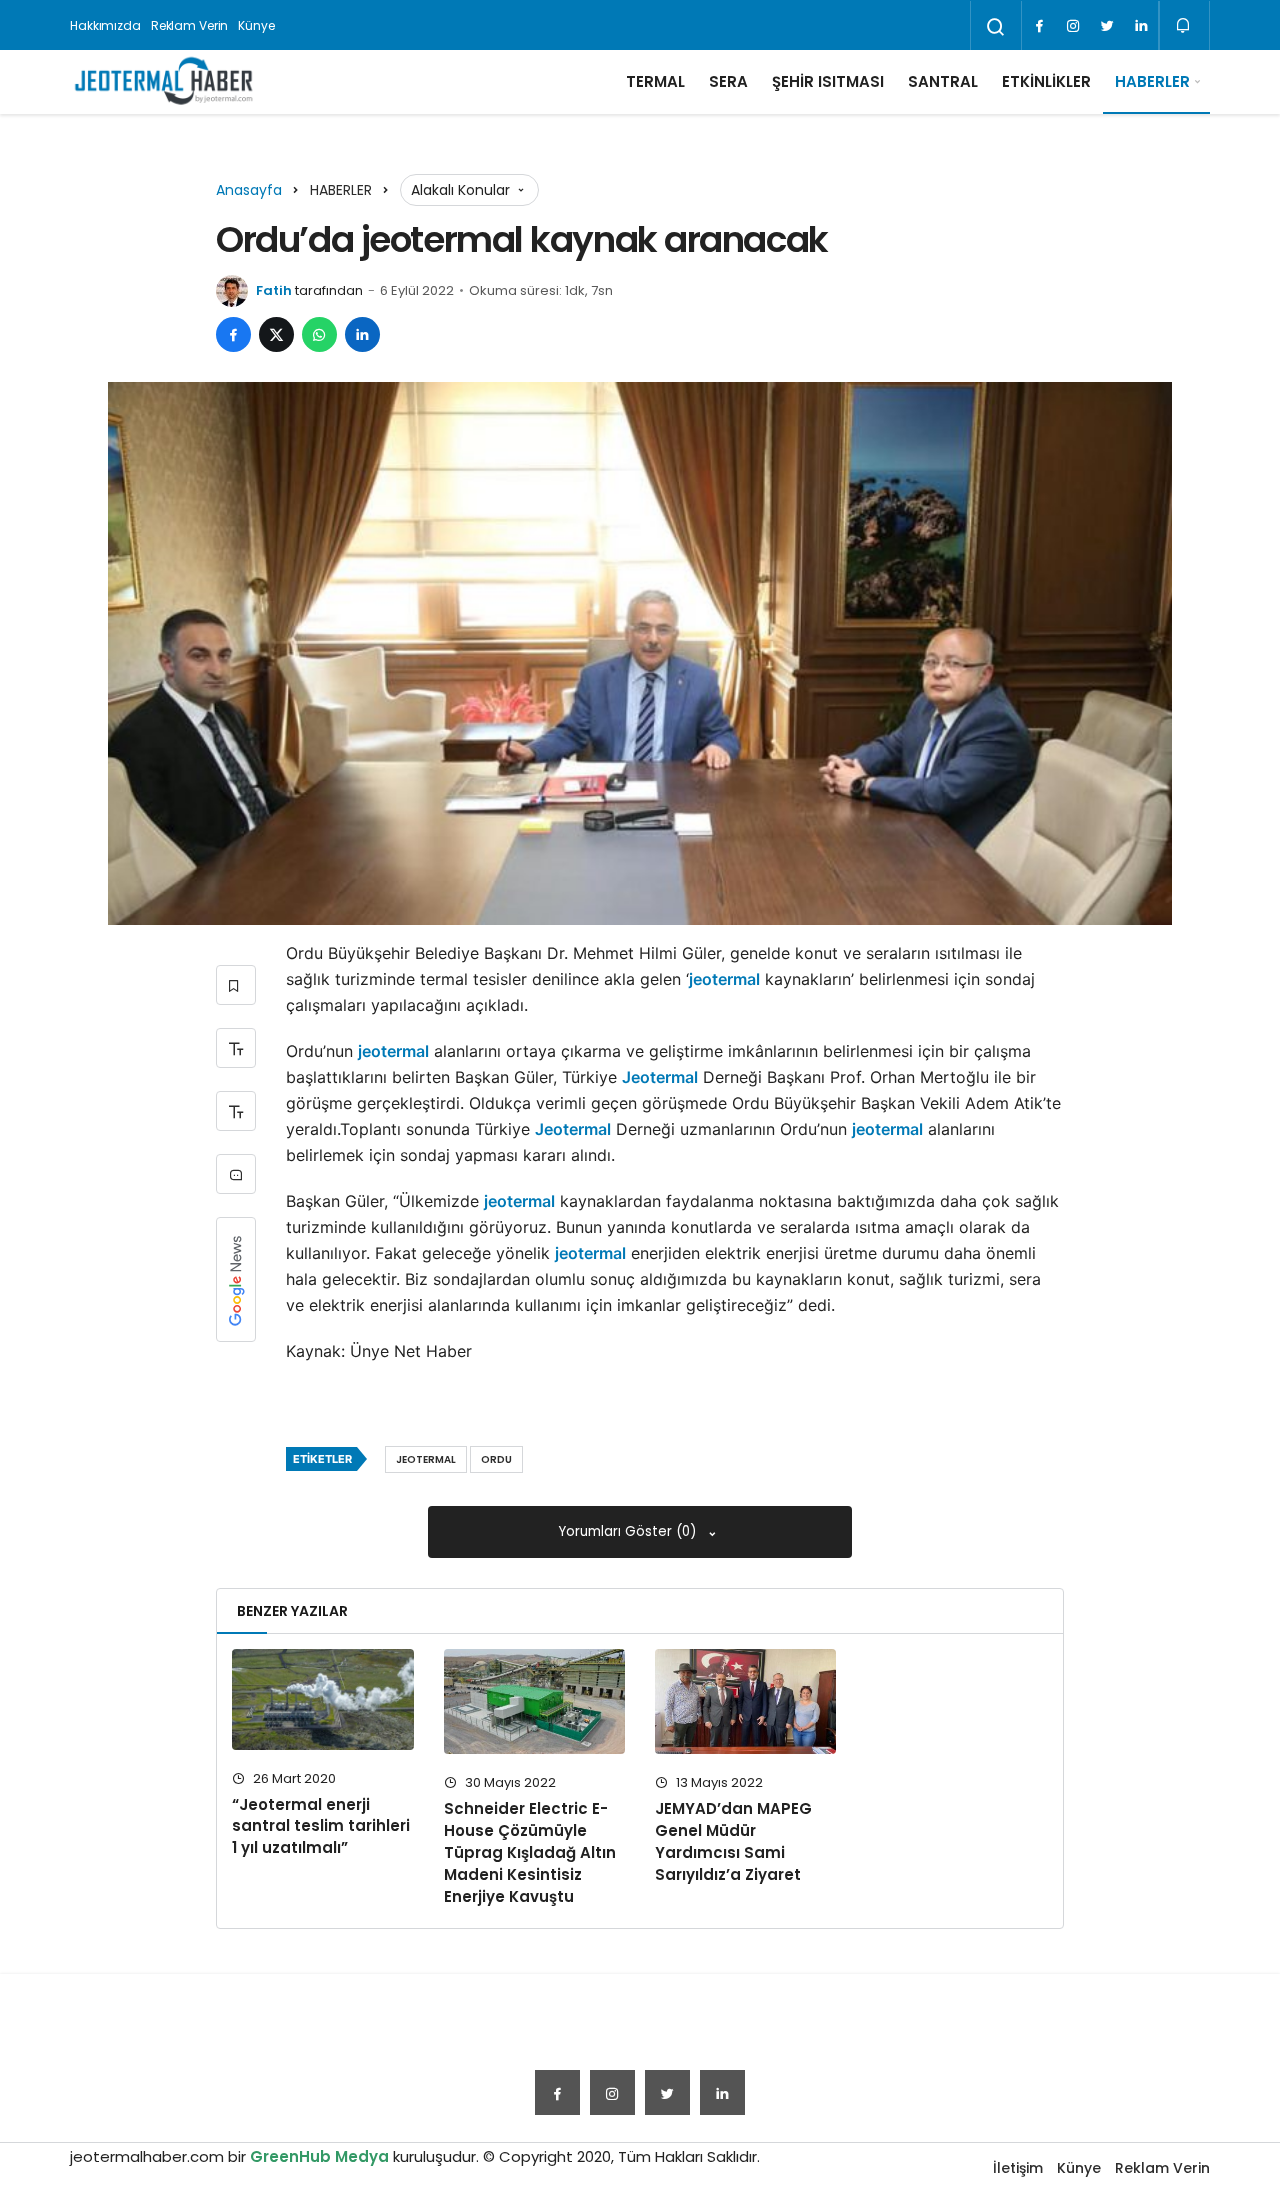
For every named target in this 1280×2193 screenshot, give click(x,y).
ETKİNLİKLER (1046, 81)
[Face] (1039, 26)
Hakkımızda (105, 25)
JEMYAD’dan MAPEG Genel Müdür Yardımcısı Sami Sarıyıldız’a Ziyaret (733, 1841)
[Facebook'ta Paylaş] (233, 334)
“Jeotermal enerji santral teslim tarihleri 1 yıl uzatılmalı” (321, 1826)
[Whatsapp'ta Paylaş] (319, 334)
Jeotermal (660, 1077)
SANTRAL (943, 81)
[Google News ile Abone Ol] (236, 1279)
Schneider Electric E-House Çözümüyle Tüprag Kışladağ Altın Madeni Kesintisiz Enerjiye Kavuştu (530, 1852)
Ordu (496, 1459)
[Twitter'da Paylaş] (276, 334)
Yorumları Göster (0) (629, 1531)
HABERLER (1152, 81)
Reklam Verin (190, 25)
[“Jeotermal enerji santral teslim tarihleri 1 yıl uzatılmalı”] (322, 1699)
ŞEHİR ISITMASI (828, 81)
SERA (728, 81)
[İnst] (1073, 26)
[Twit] (1107, 26)
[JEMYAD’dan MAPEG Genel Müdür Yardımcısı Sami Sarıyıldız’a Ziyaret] (745, 1702)
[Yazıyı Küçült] (236, 1111)
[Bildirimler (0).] (1184, 25)
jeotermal (724, 979)
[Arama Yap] (996, 27)
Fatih (274, 290)
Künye (256, 25)
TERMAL (655, 81)
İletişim (1018, 2168)
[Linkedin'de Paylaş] (362, 334)
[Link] (1141, 26)
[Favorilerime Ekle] (236, 985)
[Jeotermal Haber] (164, 82)
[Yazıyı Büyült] (236, 1048)
